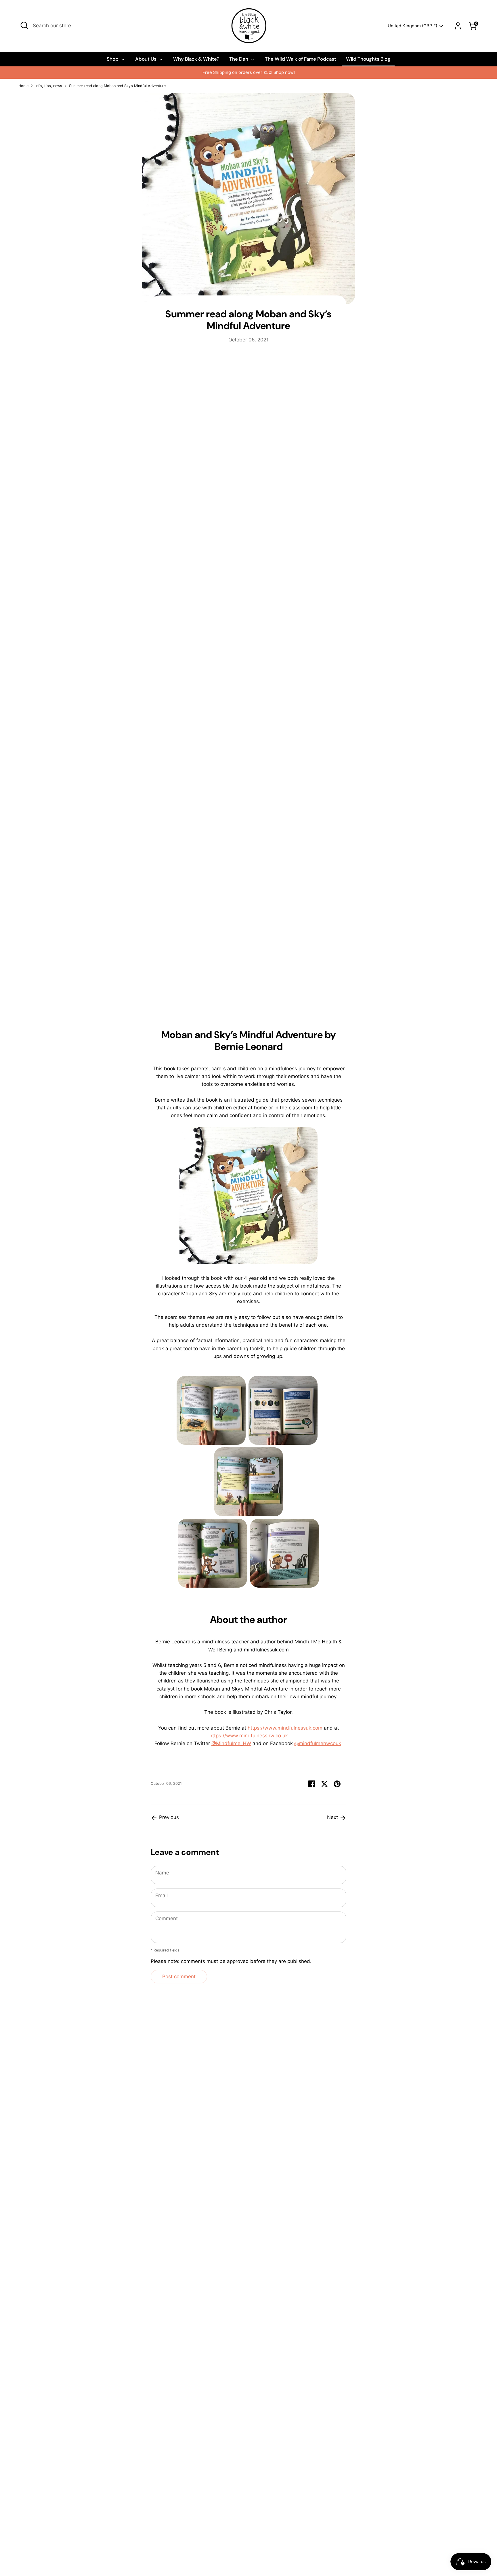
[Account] (458, 26)
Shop (113, 59)
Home (23, 86)
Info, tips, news (49, 86)
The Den (239, 59)
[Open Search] (24, 25)
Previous (168, 1817)
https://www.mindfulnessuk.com (285, 1728)
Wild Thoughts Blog (368, 59)
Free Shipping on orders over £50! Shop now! (147, 72)
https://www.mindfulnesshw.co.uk (249, 1736)
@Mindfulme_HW (231, 1743)
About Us (146, 59)
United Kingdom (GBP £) (412, 26)
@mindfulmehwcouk (318, 1743)
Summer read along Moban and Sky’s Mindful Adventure (117, 86)
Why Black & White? (196, 59)
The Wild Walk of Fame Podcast (301, 59)
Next (333, 1817)
